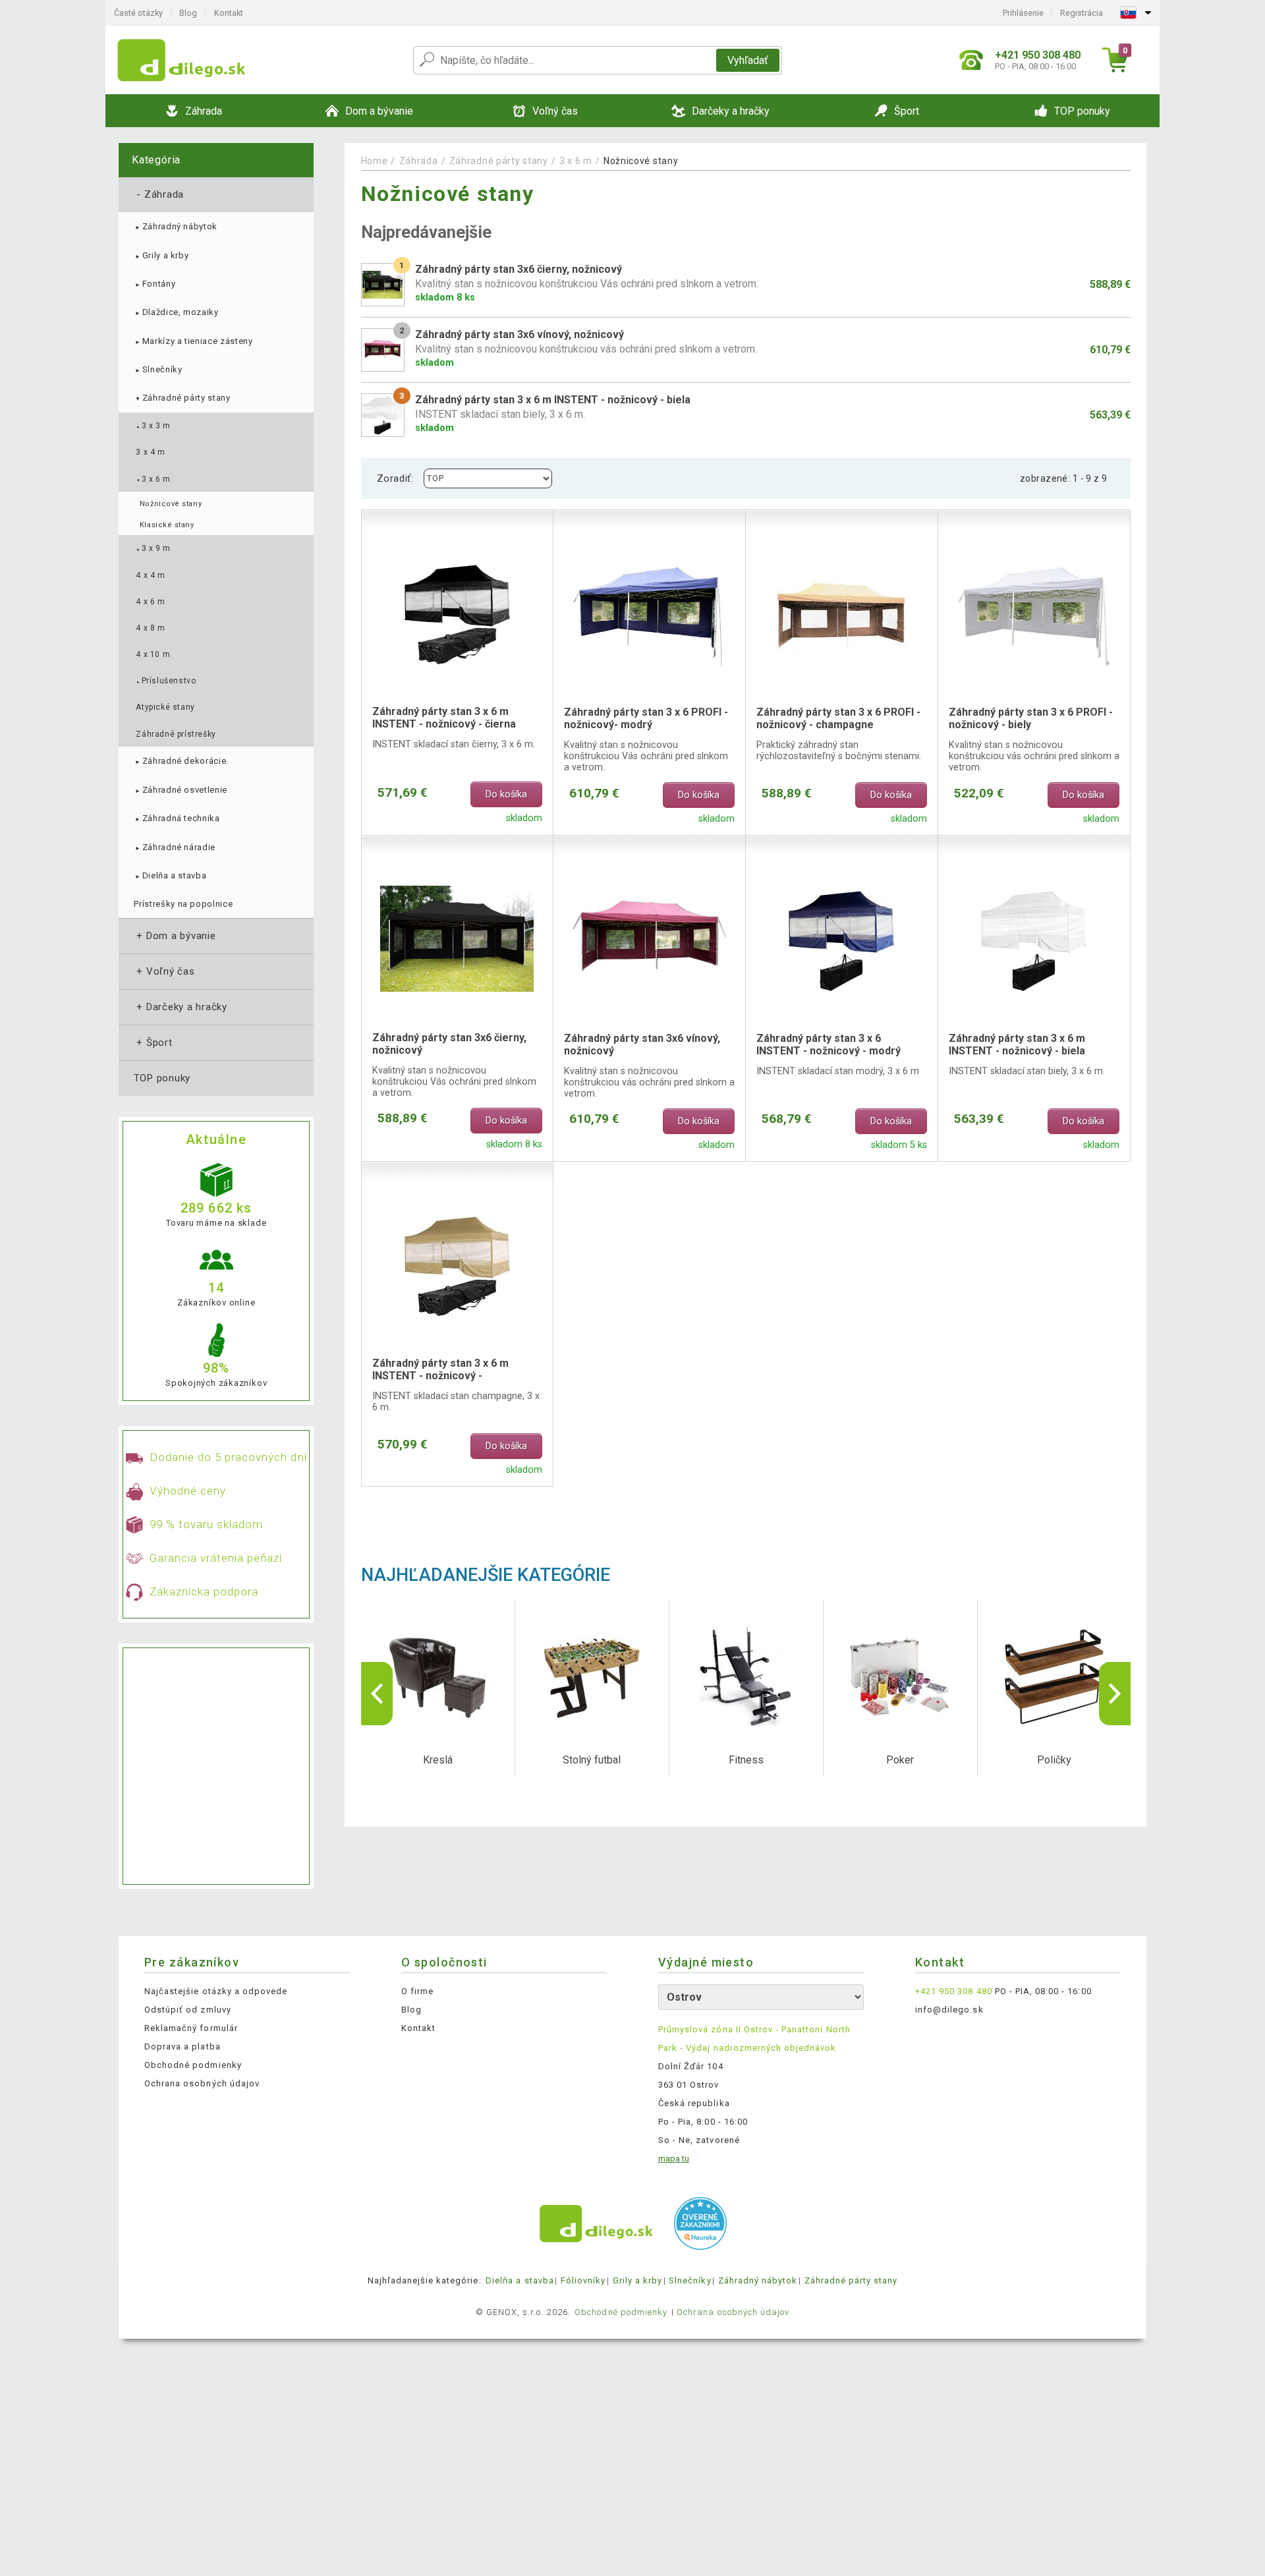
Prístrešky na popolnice (183, 904)
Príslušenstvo (166, 681)
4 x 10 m (153, 654)
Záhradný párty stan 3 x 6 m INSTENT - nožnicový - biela (1017, 1045)
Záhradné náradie (175, 847)
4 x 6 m (150, 602)
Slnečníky (158, 369)
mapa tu (674, 2159)
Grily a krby (161, 255)
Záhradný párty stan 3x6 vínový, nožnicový (642, 1045)
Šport (153, 1043)
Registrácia (1082, 13)
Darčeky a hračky (181, 1007)
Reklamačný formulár (191, 2028)
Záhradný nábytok (176, 226)
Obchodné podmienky (193, 2065)
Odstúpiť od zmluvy (188, 2010)
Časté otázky (138, 13)
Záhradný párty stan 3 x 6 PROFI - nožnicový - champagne (838, 718)
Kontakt (229, 13)
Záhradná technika (177, 818)
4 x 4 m (150, 575)
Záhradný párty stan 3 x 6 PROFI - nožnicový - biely (1031, 718)
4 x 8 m (150, 628)
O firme (417, 1991)
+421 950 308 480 (954, 1991)
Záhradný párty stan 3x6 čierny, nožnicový (449, 1044)
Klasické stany (167, 525)
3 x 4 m (150, 452)
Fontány (155, 284)
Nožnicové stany (171, 504)
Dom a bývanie (175, 936)
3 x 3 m (153, 426)
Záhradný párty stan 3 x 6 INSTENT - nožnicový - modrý (829, 1045)
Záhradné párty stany (182, 398)
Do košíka (506, 794)
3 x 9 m (153, 548)
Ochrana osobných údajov (202, 2083)
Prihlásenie (1023, 13)
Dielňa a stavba (170, 875)
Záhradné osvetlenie (181, 790)
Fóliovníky (583, 2280)
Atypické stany (165, 707)
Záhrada (159, 194)
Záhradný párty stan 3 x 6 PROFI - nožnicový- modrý (646, 718)
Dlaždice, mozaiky (176, 312)
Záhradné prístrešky (176, 734)
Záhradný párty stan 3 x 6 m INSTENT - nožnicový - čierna (444, 718)
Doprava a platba (183, 2046)
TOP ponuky (162, 1078)
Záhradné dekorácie (180, 761)
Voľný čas (164, 971)
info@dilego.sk (949, 2010)
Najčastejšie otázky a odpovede (216, 1991)
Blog (188, 13)
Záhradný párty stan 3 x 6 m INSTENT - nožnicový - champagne (440, 1370)
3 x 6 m (153, 479)
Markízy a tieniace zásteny (193, 341)
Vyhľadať (748, 60)
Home (375, 161)
